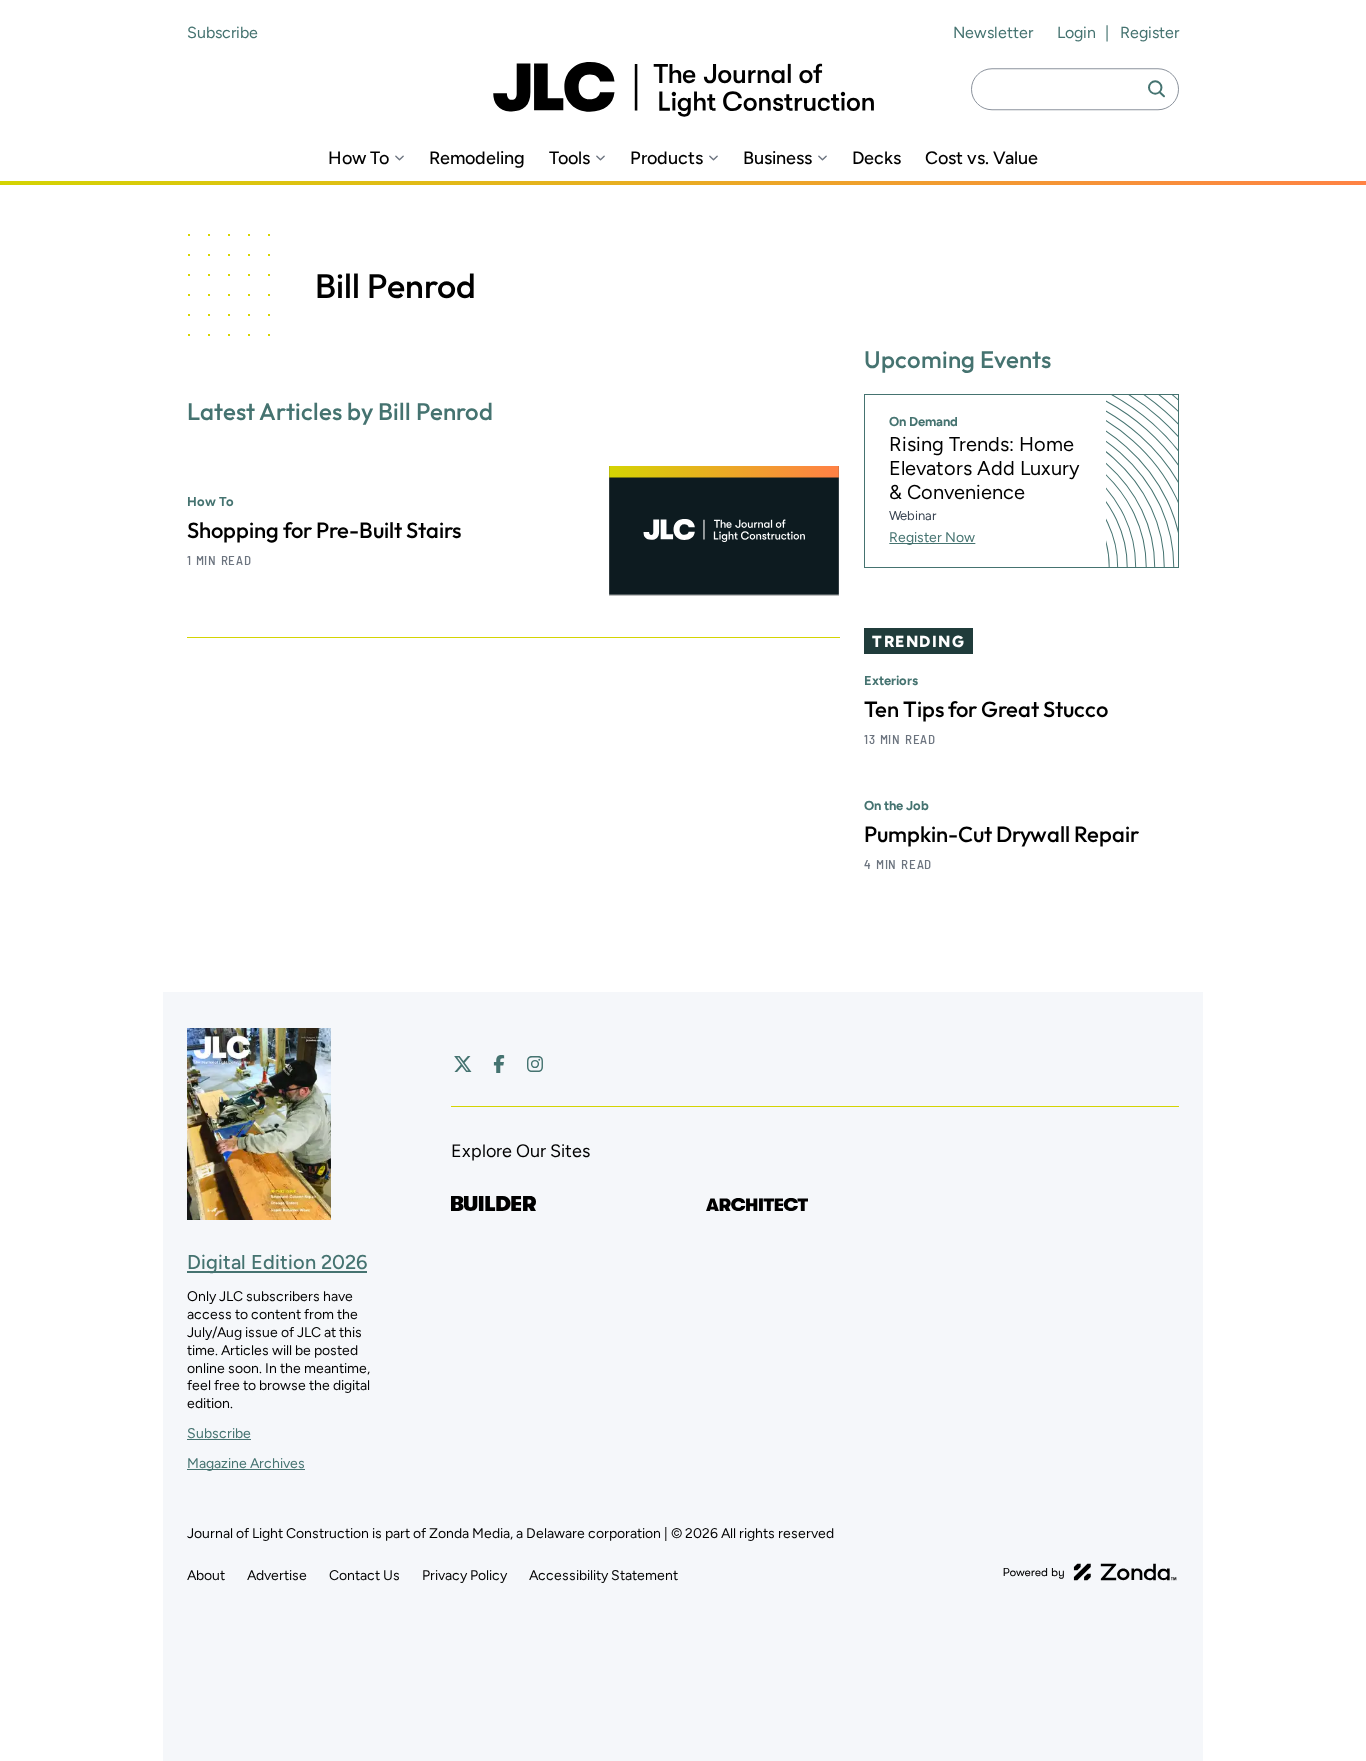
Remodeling (477, 158)
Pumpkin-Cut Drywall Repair (1001, 834)
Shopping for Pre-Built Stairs (324, 530)
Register (1149, 32)
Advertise (277, 1575)
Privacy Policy (464, 1575)
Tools (569, 158)
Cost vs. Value (981, 158)
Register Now (932, 537)
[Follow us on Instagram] (535, 1064)
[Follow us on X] (463, 1064)
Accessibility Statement (603, 1575)
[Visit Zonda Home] (1090, 1572)
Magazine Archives (246, 1463)
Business (777, 158)
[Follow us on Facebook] (499, 1064)
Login (1076, 32)
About (206, 1575)
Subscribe (222, 32)
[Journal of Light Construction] (683, 89)
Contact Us (364, 1575)
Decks (876, 158)
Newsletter (993, 32)
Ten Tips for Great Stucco (986, 709)
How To (358, 158)
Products (666, 158)
